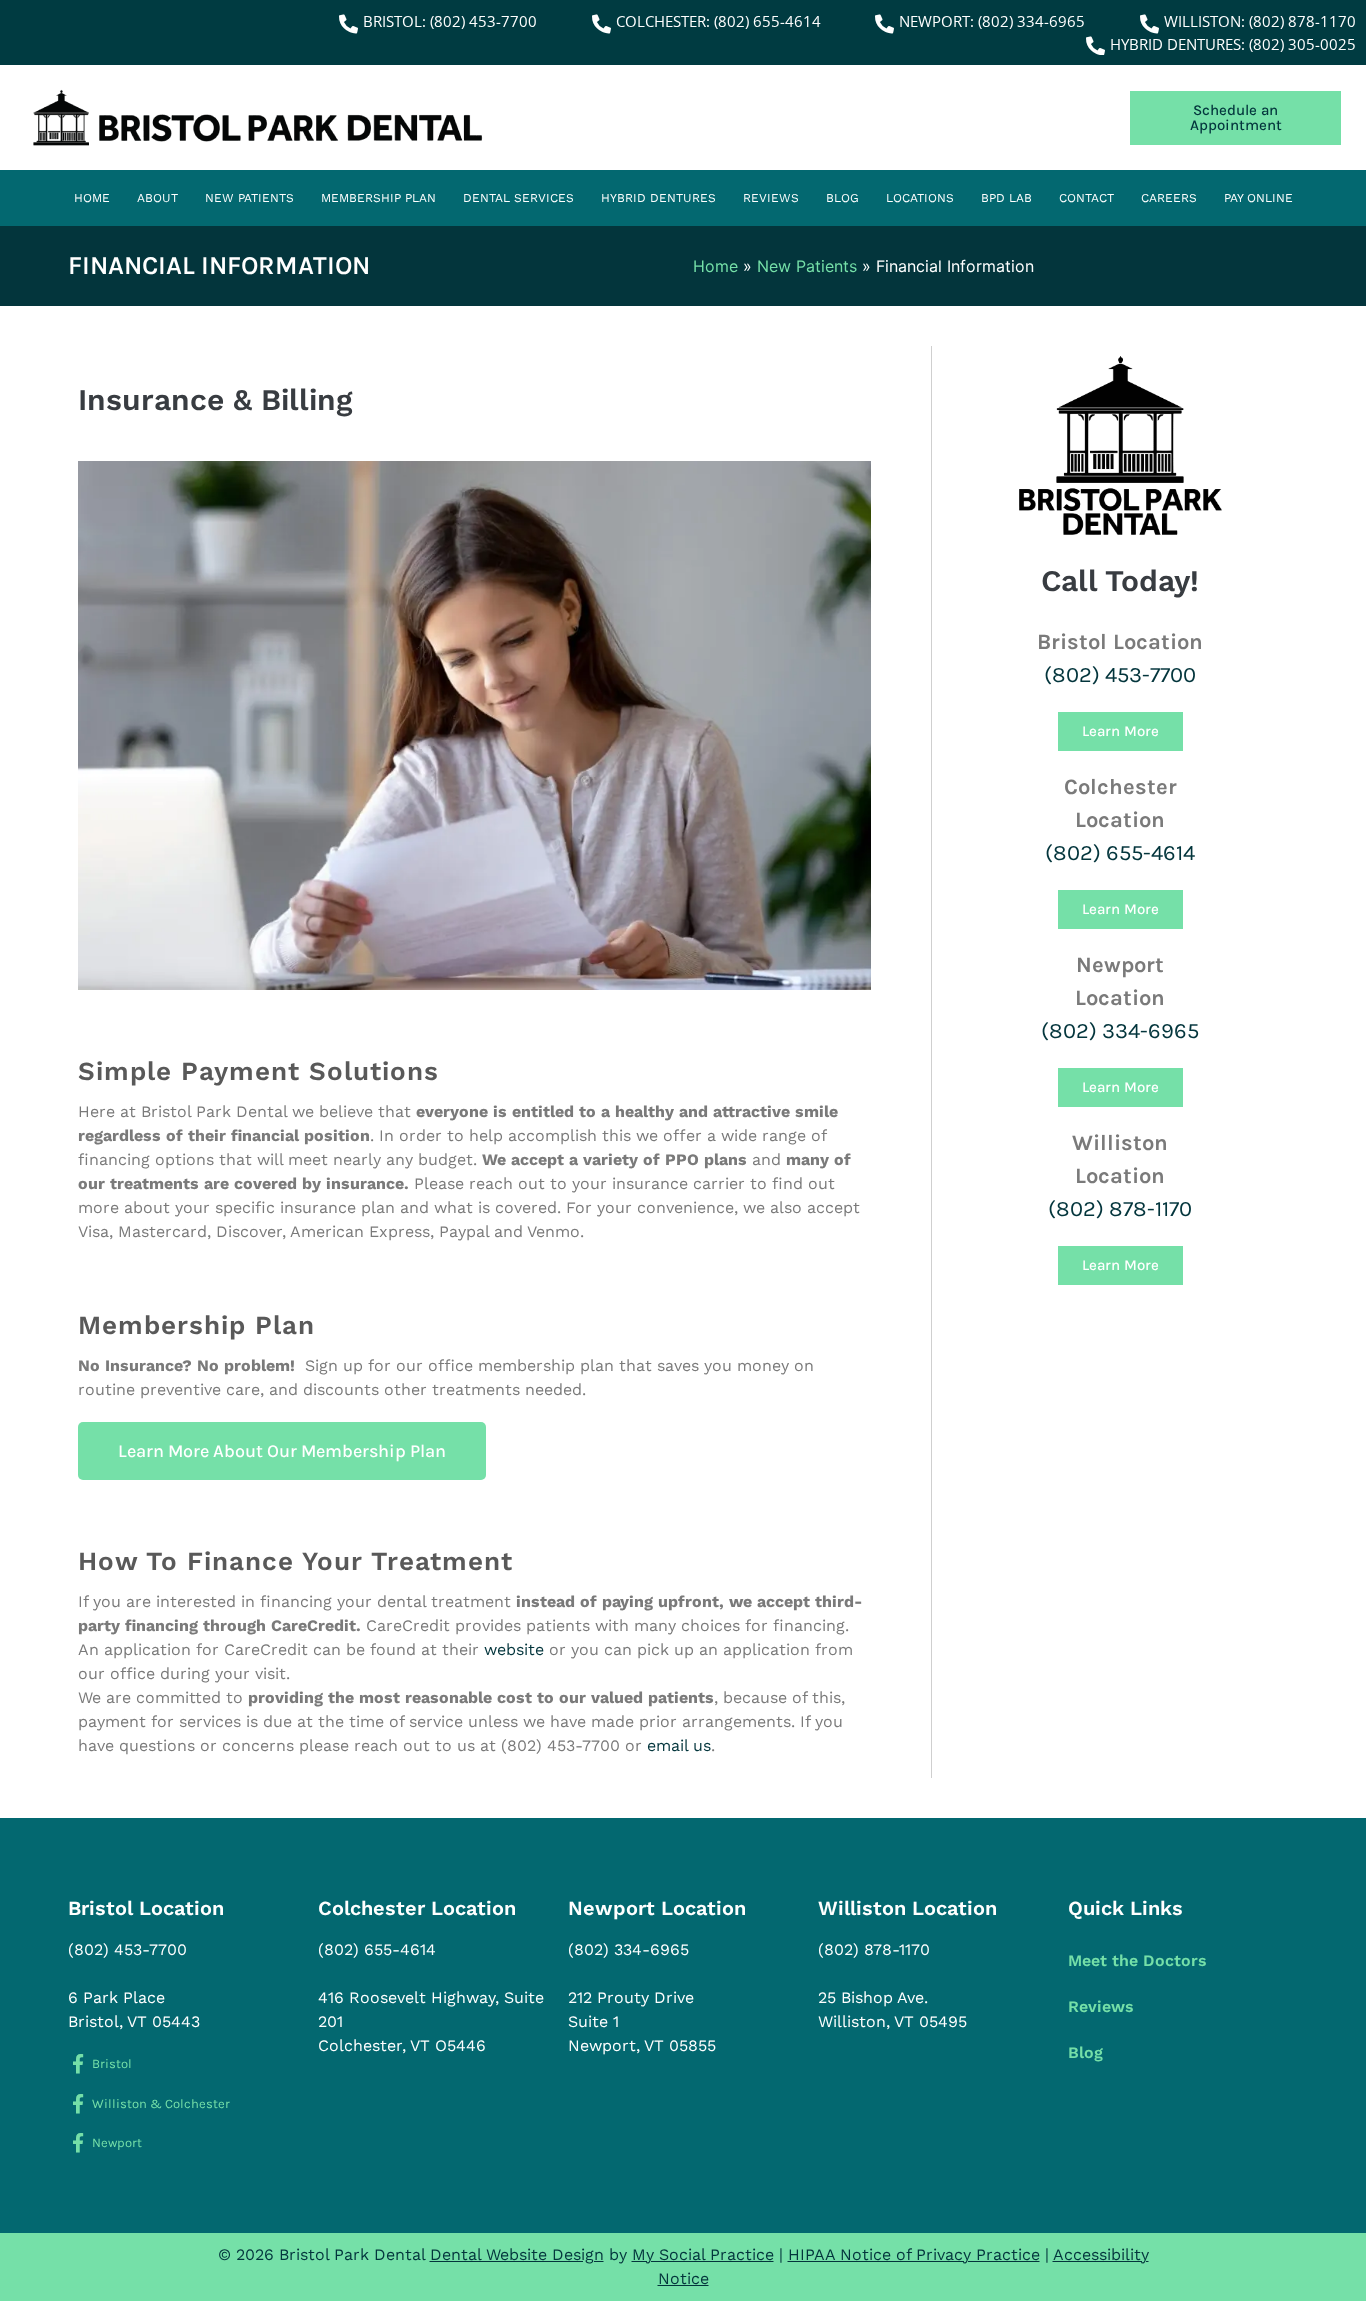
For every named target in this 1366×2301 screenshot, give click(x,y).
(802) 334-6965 (1120, 1031)
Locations (920, 198)
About (157, 198)
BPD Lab (1006, 198)
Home (92, 198)
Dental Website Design (517, 2254)
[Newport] (77, 2142)
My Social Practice (703, 2254)
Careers (1169, 198)
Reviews (771, 198)
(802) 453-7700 (1120, 675)
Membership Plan (378, 198)
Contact (1086, 198)
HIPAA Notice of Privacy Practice (914, 2254)
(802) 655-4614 (1120, 853)
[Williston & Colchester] (77, 2103)
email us (679, 1745)
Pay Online (1258, 198)
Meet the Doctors (1137, 1960)
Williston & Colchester (161, 2103)
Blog (842, 198)
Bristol (112, 2063)
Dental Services (518, 198)
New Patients (249, 198)
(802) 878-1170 (1120, 1209)
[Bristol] (77, 2063)
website (514, 1649)
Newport (117, 2142)
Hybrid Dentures (658, 198)
